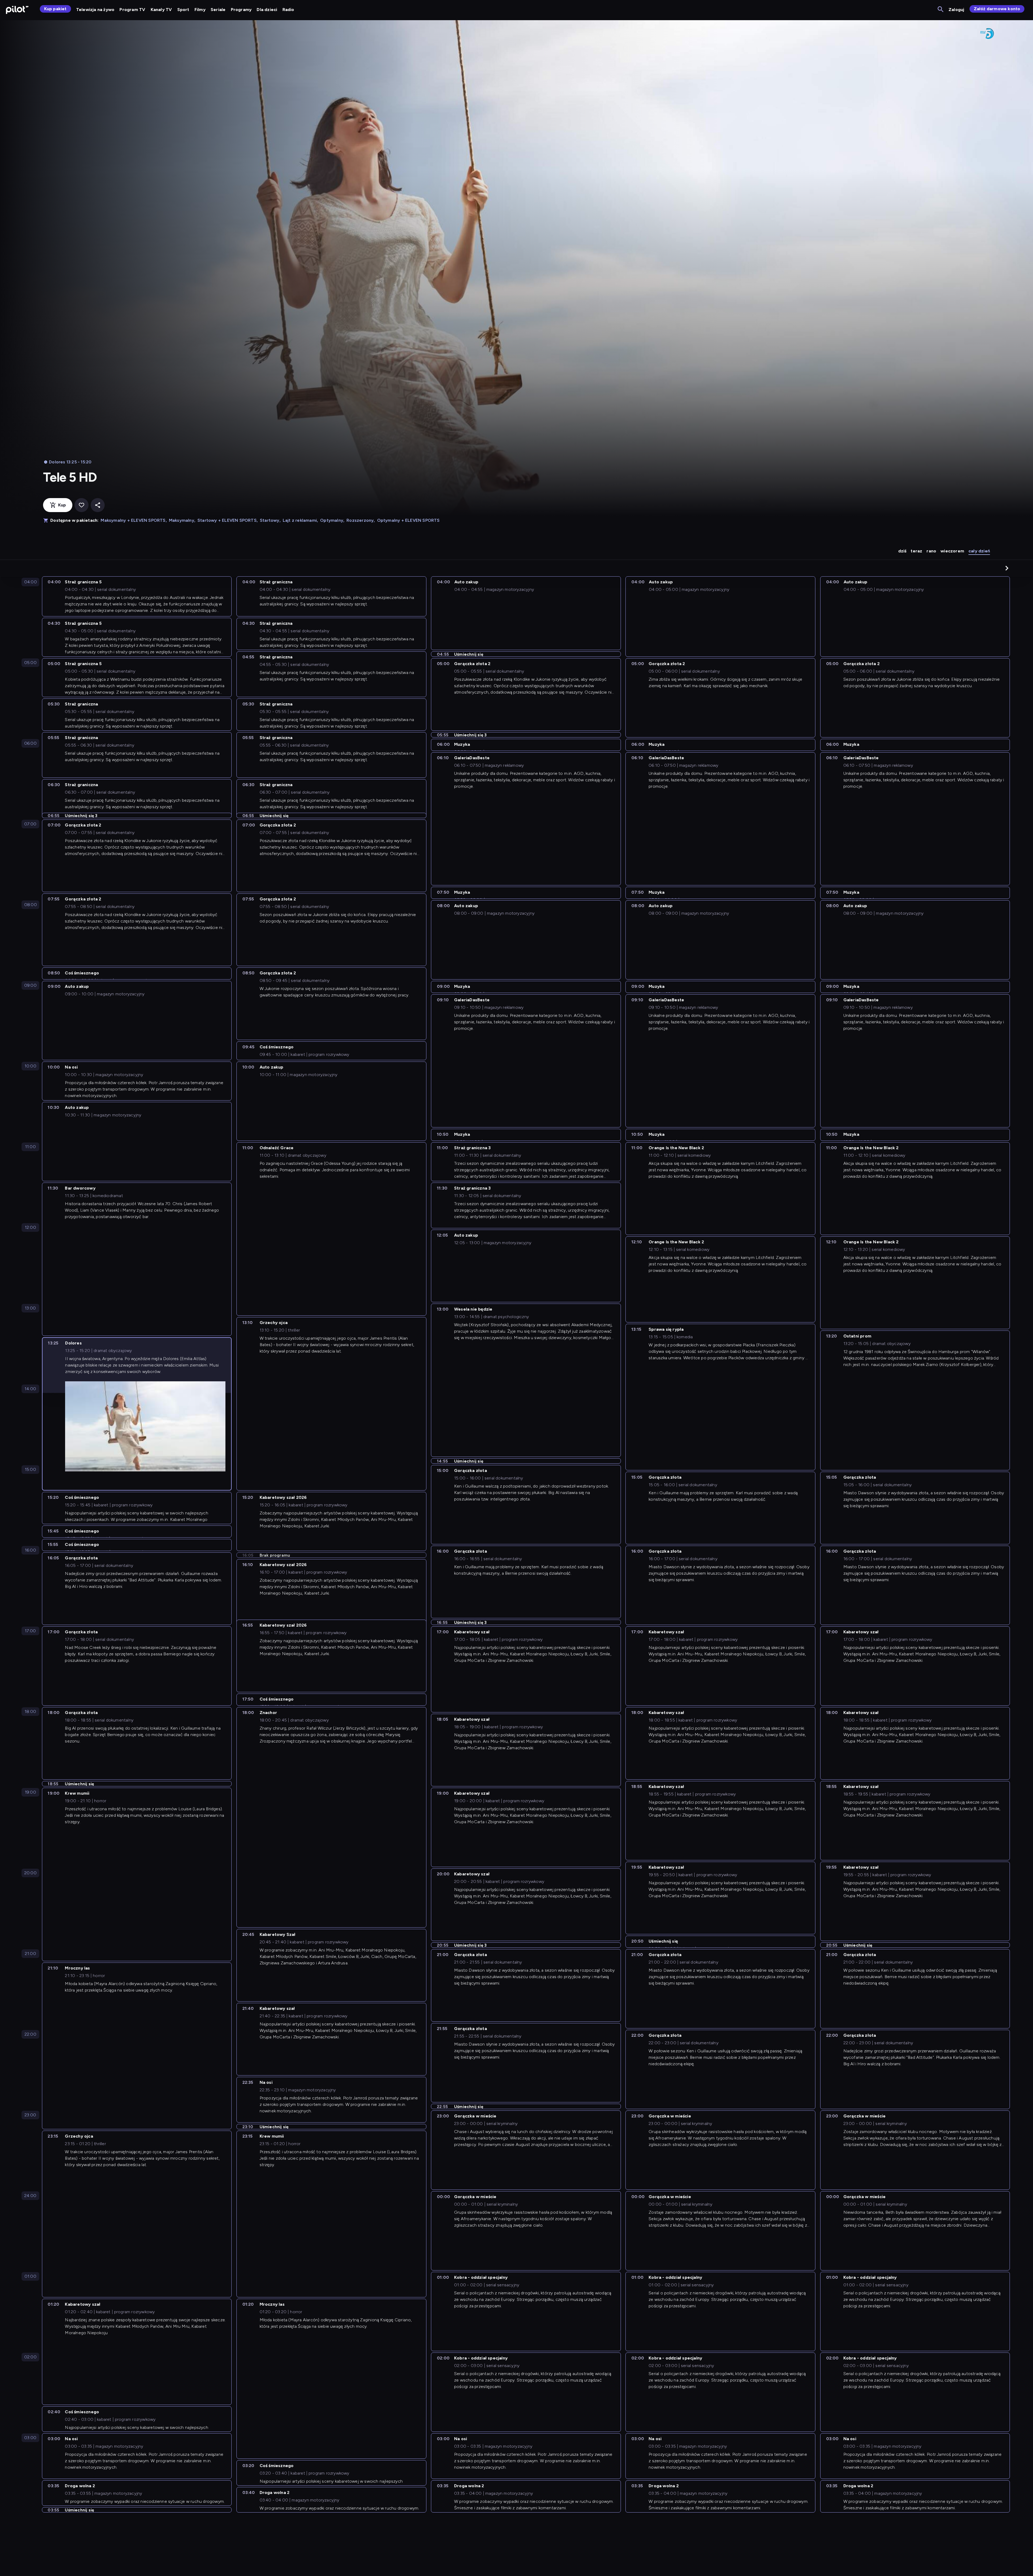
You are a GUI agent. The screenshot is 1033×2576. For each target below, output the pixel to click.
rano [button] (931, 551)
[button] (1007, 568)
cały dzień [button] (979, 551)
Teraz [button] (916, 551)
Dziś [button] (902, 551)
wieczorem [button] (952, 551)
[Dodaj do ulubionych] (82, 505)
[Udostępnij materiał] (98, 505)
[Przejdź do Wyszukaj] (941, 10)
